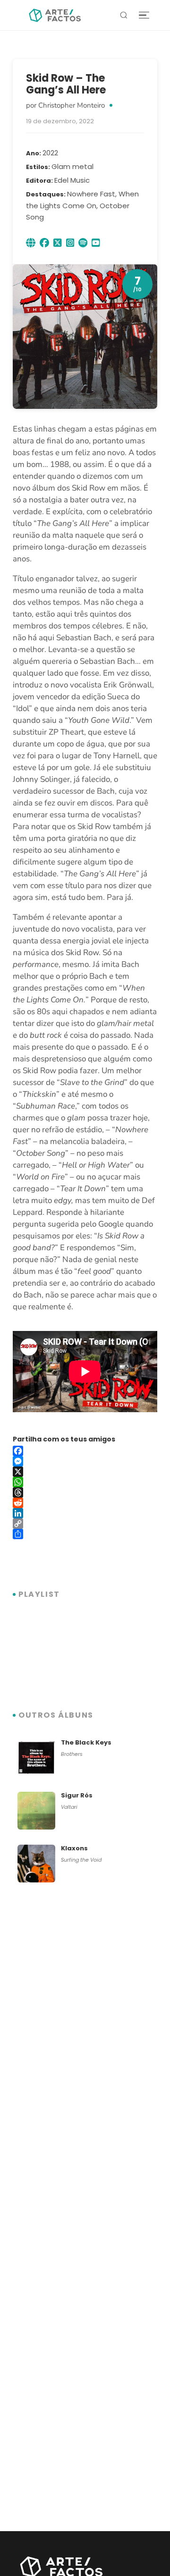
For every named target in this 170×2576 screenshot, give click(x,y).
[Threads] (85, 1492)
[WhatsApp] (85, 1482)
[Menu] (144, 15)
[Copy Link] (85, 1524)
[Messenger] (85, 1461)
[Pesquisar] (124, 15)
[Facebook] (85, 1451)
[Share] (85, 1534)
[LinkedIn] (85, 1513)
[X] (85, 1472)
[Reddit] (85, 1503)
